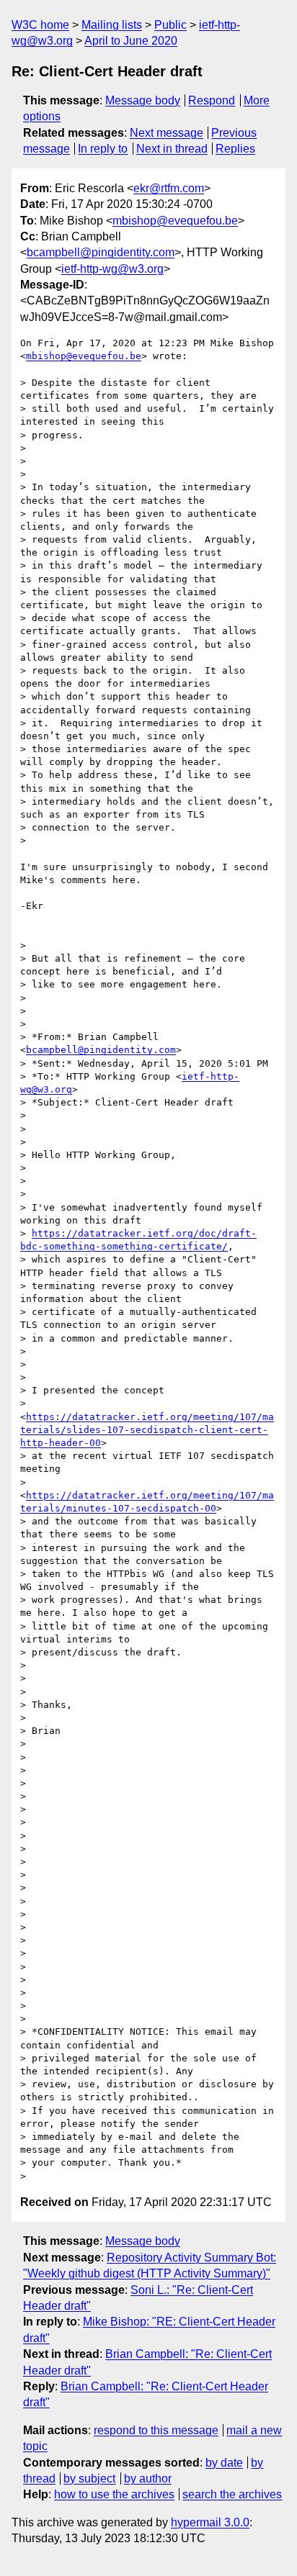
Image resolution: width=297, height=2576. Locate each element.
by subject (89, 2478)
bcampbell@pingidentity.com (101, 252)
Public (170, 25)
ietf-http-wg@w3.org (112, 269)
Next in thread (172, 149)
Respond (212, 100)
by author (148, 2478)
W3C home (40, 25)
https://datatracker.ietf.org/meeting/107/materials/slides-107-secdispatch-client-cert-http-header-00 (147, 1430)
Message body (143, 100)
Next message (167, 133)
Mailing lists (112, 25)
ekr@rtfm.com (169, 188)
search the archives (232, 2494)
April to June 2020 (131, 41)
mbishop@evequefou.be (175, 221)
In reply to (103, 149)
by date (224, 2463)
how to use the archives (114, 2494)
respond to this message (156, 2430)
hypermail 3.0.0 (210, 2522)
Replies (235, 149)
